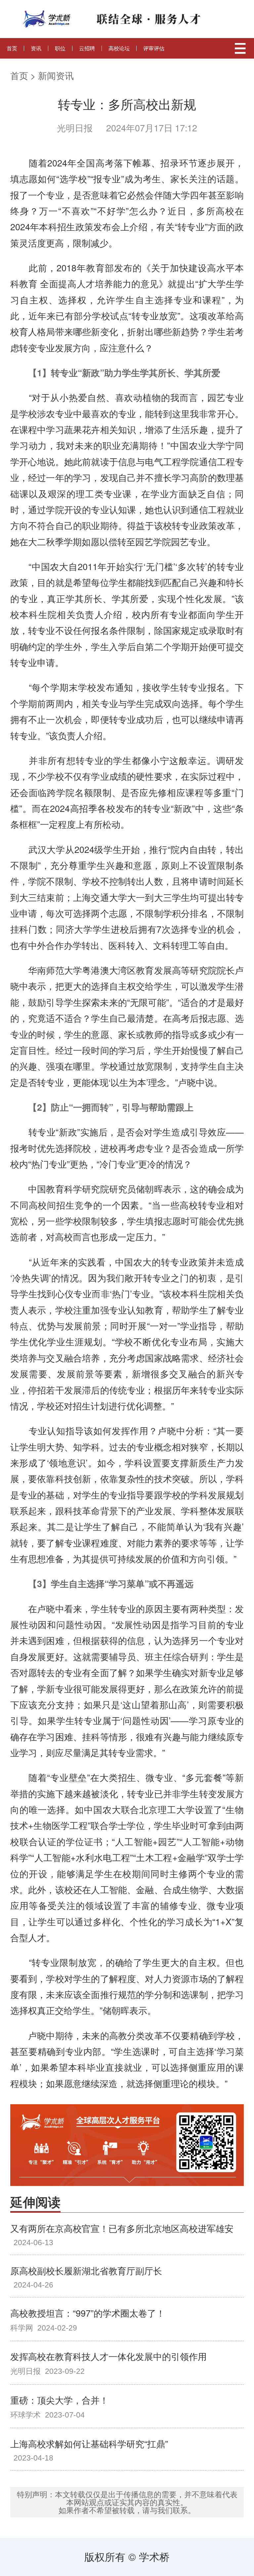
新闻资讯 (56, 75)
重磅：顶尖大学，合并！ (59, 2400)
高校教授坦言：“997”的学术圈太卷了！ (88, 2313)
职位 (60, 48)
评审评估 (154, 48)
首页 (12, 48)
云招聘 (87, 48)
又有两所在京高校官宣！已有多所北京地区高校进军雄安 (122, 2228)
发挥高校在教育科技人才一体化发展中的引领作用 (108, 2356)
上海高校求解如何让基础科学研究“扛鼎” (89, 2443)
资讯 (36, 48)
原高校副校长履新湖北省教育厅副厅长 (86, 2270)
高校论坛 (119, 48)
